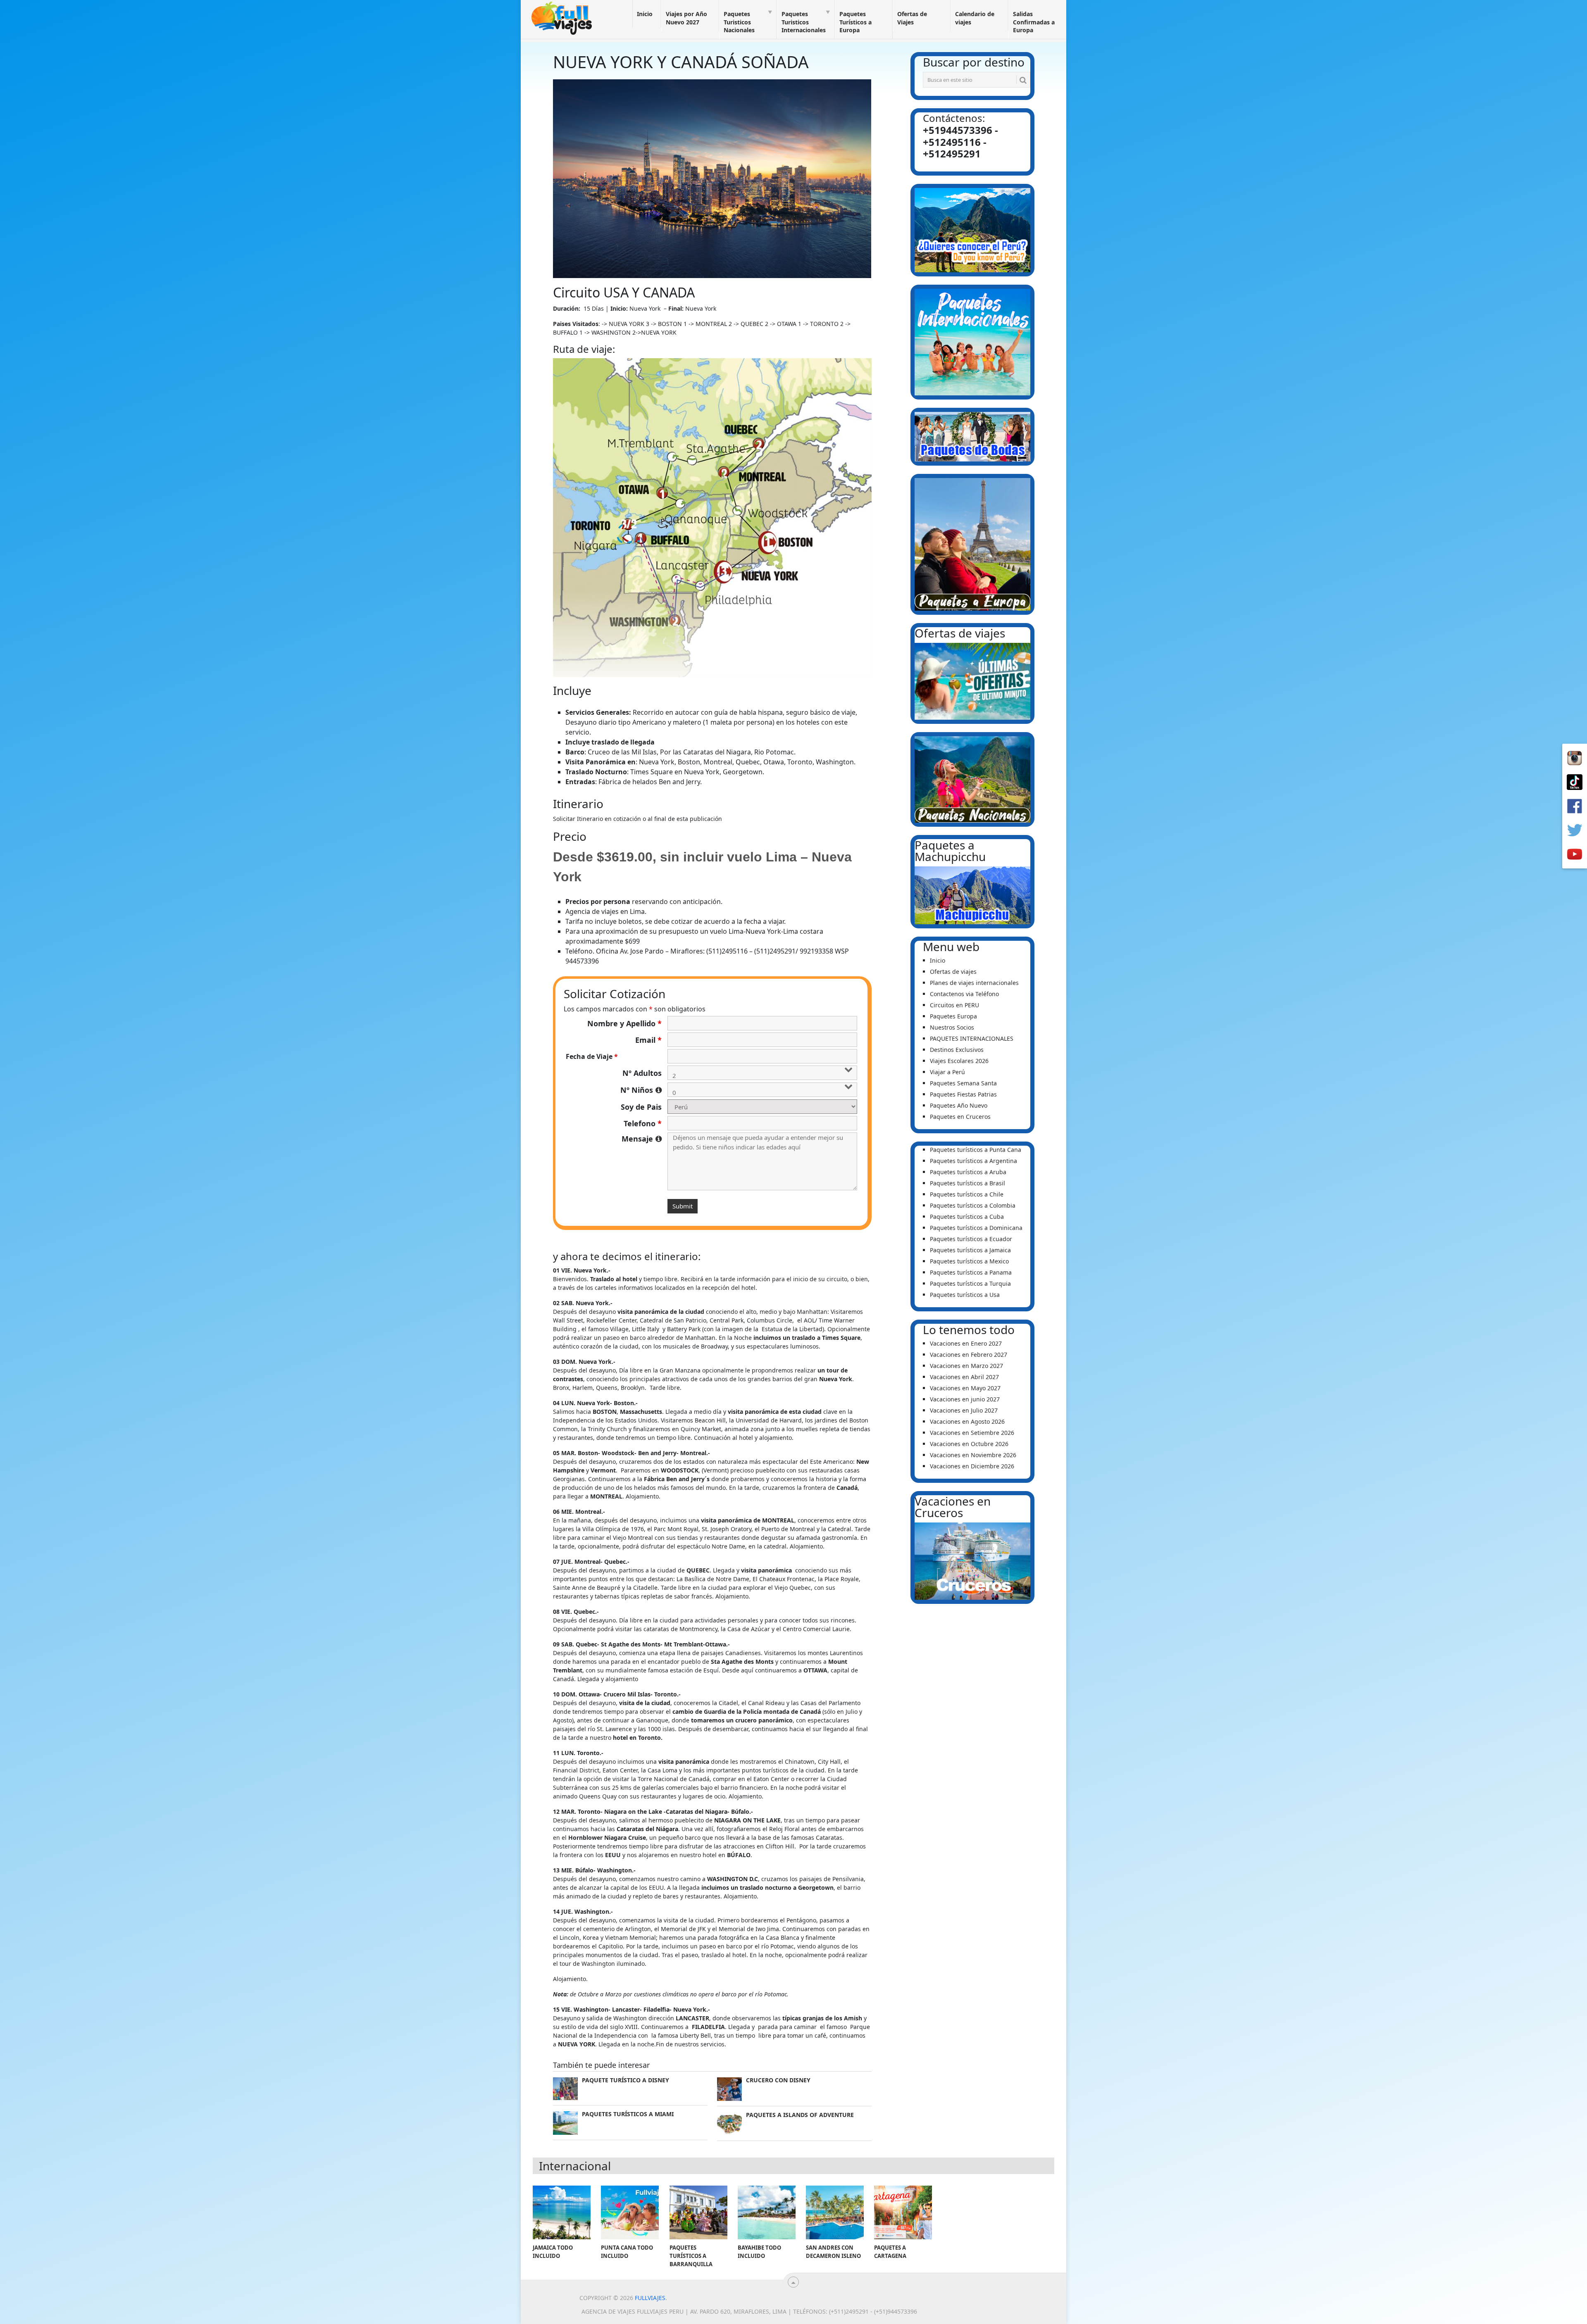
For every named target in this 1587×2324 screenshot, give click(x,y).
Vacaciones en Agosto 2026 (967, 1421)
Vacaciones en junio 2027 (965, 1399)
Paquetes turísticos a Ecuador (971, 1239)
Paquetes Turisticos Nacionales (739, 22)
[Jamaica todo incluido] (562, 2212)
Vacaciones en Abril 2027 (964, 1377)
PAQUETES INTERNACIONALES (972, 1038)
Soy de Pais (641, 1107)
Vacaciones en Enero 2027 (966, 1343)
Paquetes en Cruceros (960, 1117)
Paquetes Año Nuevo (959, 1105)
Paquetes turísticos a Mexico (969, 1261)
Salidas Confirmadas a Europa (1034, 22)
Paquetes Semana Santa (963, 1083)
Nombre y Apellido (624, 1023)
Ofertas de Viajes (912, 18)
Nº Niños (641, 1090)
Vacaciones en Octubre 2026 (969, 1444)
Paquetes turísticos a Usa (965, 1295)
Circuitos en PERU (954, 1005)
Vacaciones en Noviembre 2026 (973, 1455)
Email (648, 1040)
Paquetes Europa (953, 1016)
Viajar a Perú (947, 1072)
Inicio (645, 14)
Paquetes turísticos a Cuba (967, 1217)
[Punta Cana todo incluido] (630, 2212)
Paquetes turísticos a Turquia (970, 1283)
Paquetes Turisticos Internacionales (804, 22)
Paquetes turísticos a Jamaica (970, 1250)
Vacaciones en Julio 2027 (964, 1410)
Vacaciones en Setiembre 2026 (972, 1433)
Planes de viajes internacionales (974, 983)
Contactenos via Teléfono (964, 994)
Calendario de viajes (975, 18)
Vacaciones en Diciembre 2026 (972, 1466)
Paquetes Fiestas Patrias (963, 1094)
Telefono (643, 1123)
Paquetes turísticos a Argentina (973, 1161)
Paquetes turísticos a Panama (971, 1272)
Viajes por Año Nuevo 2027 (686, 18)
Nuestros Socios (952, 1027)
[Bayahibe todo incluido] (767, 2212)
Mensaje (642, 1139)
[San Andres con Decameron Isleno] (835, 2212)
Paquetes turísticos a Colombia (973, 1205)
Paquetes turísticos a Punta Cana (976, 1150)
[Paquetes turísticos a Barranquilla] (698, 2212)
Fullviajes (650, 2298)
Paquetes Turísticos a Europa (855, 22)
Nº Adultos (642, 1073)
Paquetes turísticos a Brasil (967, 1183)
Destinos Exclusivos (957, 1050)
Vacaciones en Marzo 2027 (966, 1366)
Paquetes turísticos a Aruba (968, 1172)
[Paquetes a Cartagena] (903, 2212)
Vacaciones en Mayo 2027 (965, 1388)
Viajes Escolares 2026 (959, 1061)
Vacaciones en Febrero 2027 (969, 1355)
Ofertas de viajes (953, 972)
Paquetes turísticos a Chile (967, 1194)
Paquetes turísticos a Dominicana (976, 1228)
